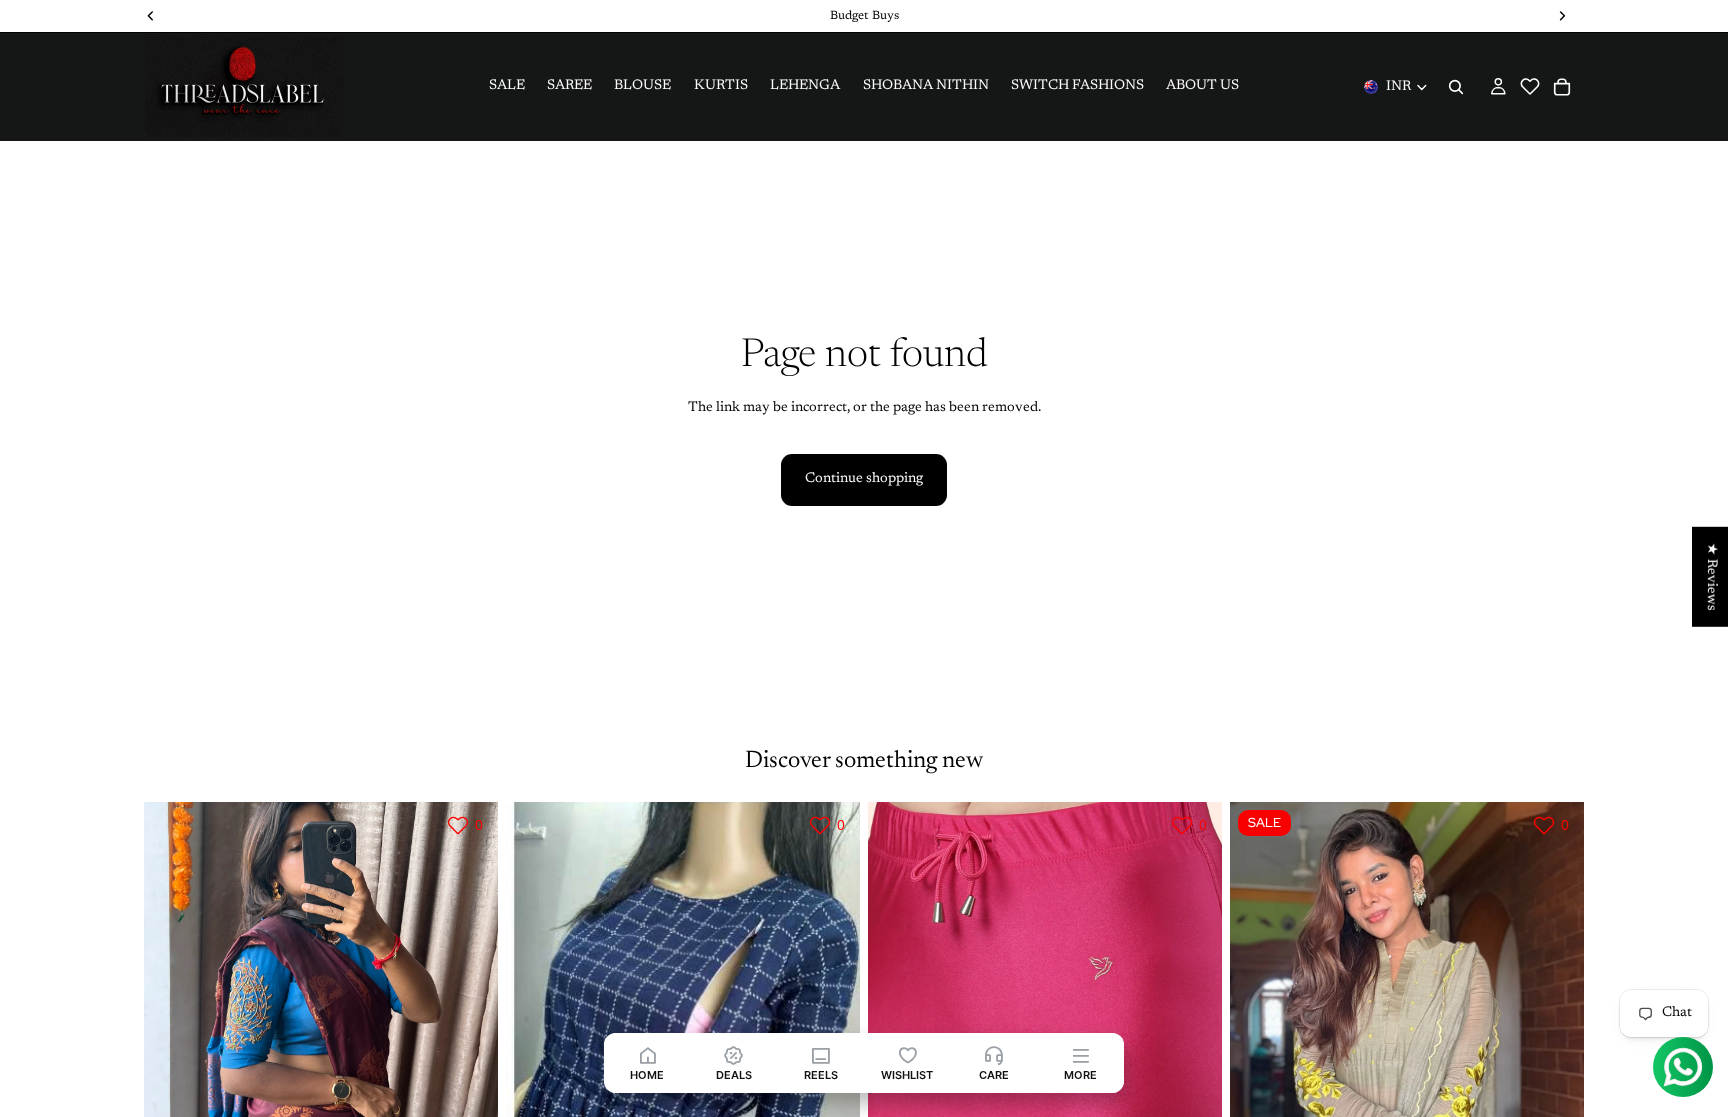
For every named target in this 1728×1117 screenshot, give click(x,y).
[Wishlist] (1530, 96)
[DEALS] (734, 1054)
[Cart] (1562, 87)
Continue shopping (864, 479)
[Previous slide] (174, 1023)
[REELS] (820, 1054)
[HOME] (647, 1054)
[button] (1530, 86)
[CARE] (994, 1054)
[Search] (1456, 87)
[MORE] (1080, 1054)
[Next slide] (468, 1023)
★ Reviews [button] (1711, 576)
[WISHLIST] (907, 1054)
